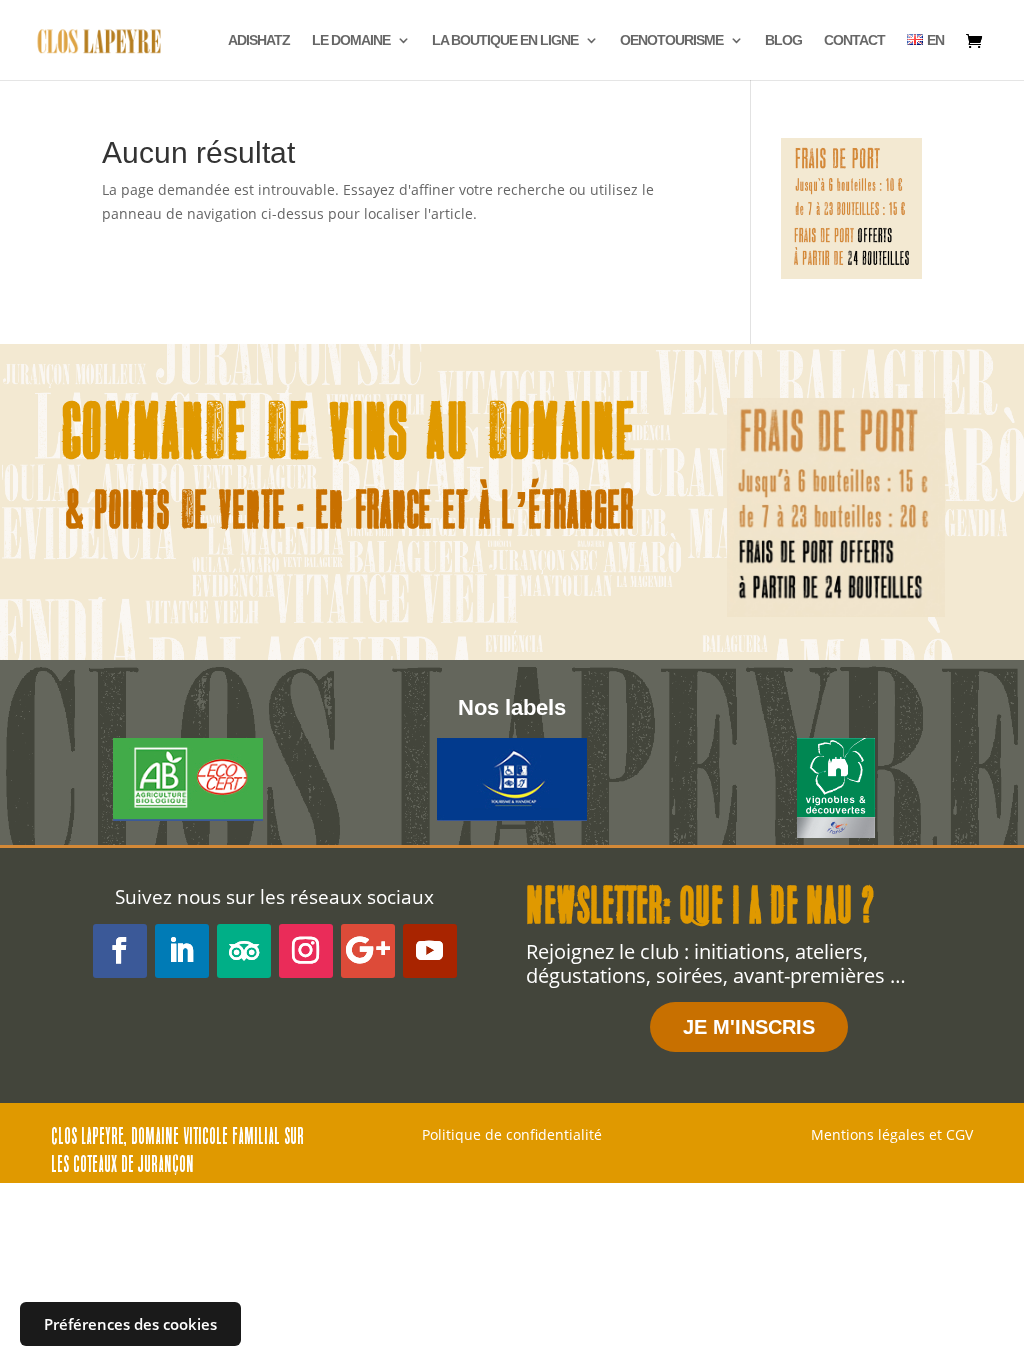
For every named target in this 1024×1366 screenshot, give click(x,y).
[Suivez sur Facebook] (120, 951)
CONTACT (854, 40)
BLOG (783, 40)
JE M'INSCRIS (749, 1027)
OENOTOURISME (671, 40)
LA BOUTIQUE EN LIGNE (505, 40)
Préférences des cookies (130, 1324)
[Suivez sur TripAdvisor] (244, 951)
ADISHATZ (259, 40)
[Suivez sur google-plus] (368, 951)
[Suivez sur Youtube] (430, 951)
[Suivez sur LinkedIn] (182, 951)
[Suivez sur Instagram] (306, 951)
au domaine (532, 438)
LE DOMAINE (351, 40)
